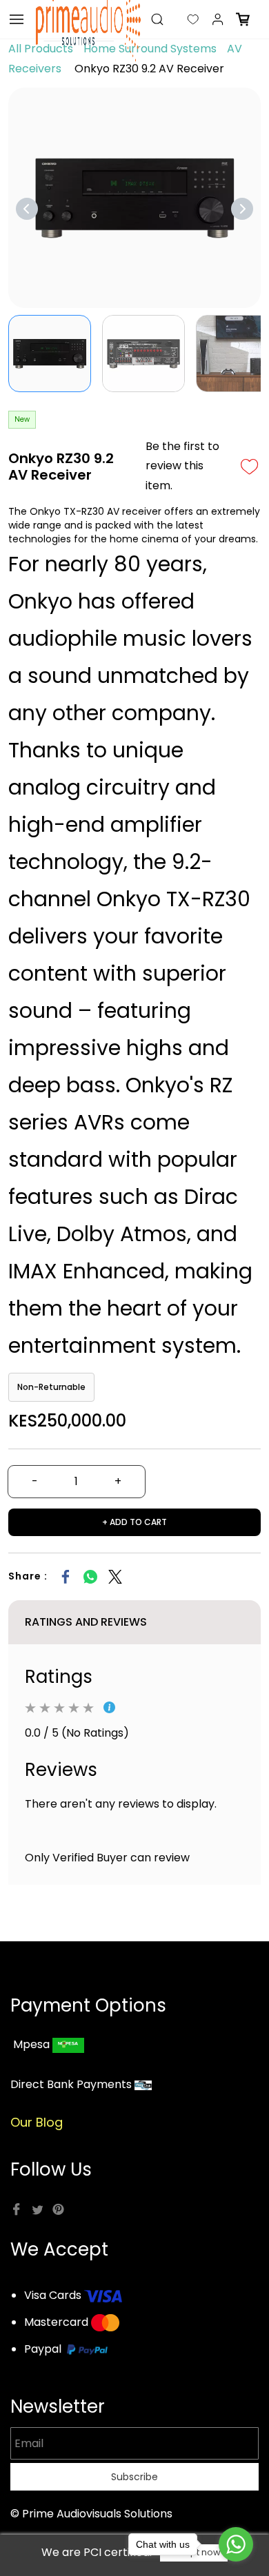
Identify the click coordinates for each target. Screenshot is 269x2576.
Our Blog (37, 2122)
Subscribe (134, 2477)
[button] (182, 19)
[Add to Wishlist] (250, 467)
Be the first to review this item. (182, 466)
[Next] (242, 209)
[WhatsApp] (90, 1577)
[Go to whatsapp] (236, 2544)
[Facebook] (66, 1577)
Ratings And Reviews (86, 1622)
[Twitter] (115, 1577)
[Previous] (27, 209)
